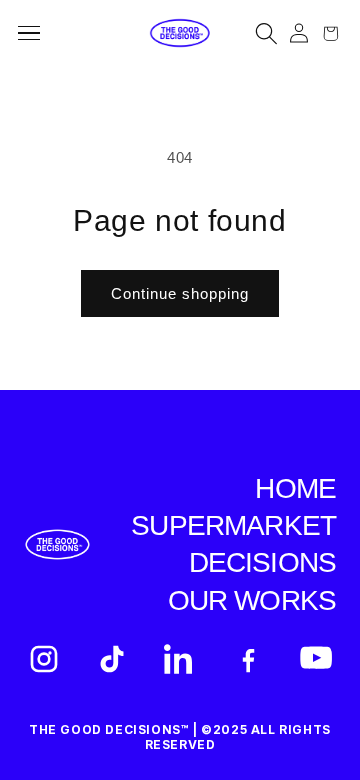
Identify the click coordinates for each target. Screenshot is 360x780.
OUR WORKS (252, 600)
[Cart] (330, 33)
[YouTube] (316, 659)
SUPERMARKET (233, 525)
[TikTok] (112, 659)
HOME (295, 488)
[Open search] (266, 33)
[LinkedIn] (180, 659)
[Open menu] (35, 33)
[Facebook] (248, 659)
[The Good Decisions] (180, 33)
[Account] (298, 33)
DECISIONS (262, 562)
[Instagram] (44, 659)
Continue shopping (180, 293)
